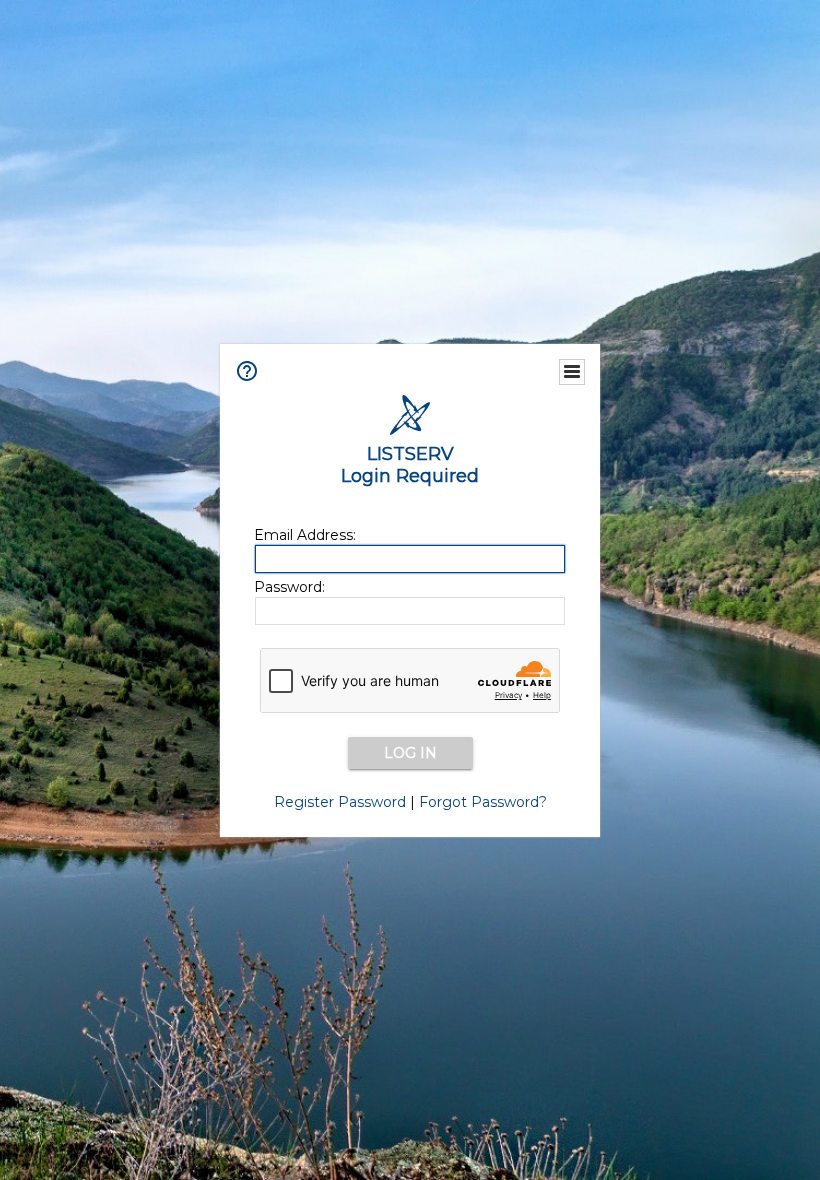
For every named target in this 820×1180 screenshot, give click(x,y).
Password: (289, 587)
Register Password (340, 802)
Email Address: (305, 535)
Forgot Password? (483, 802)
